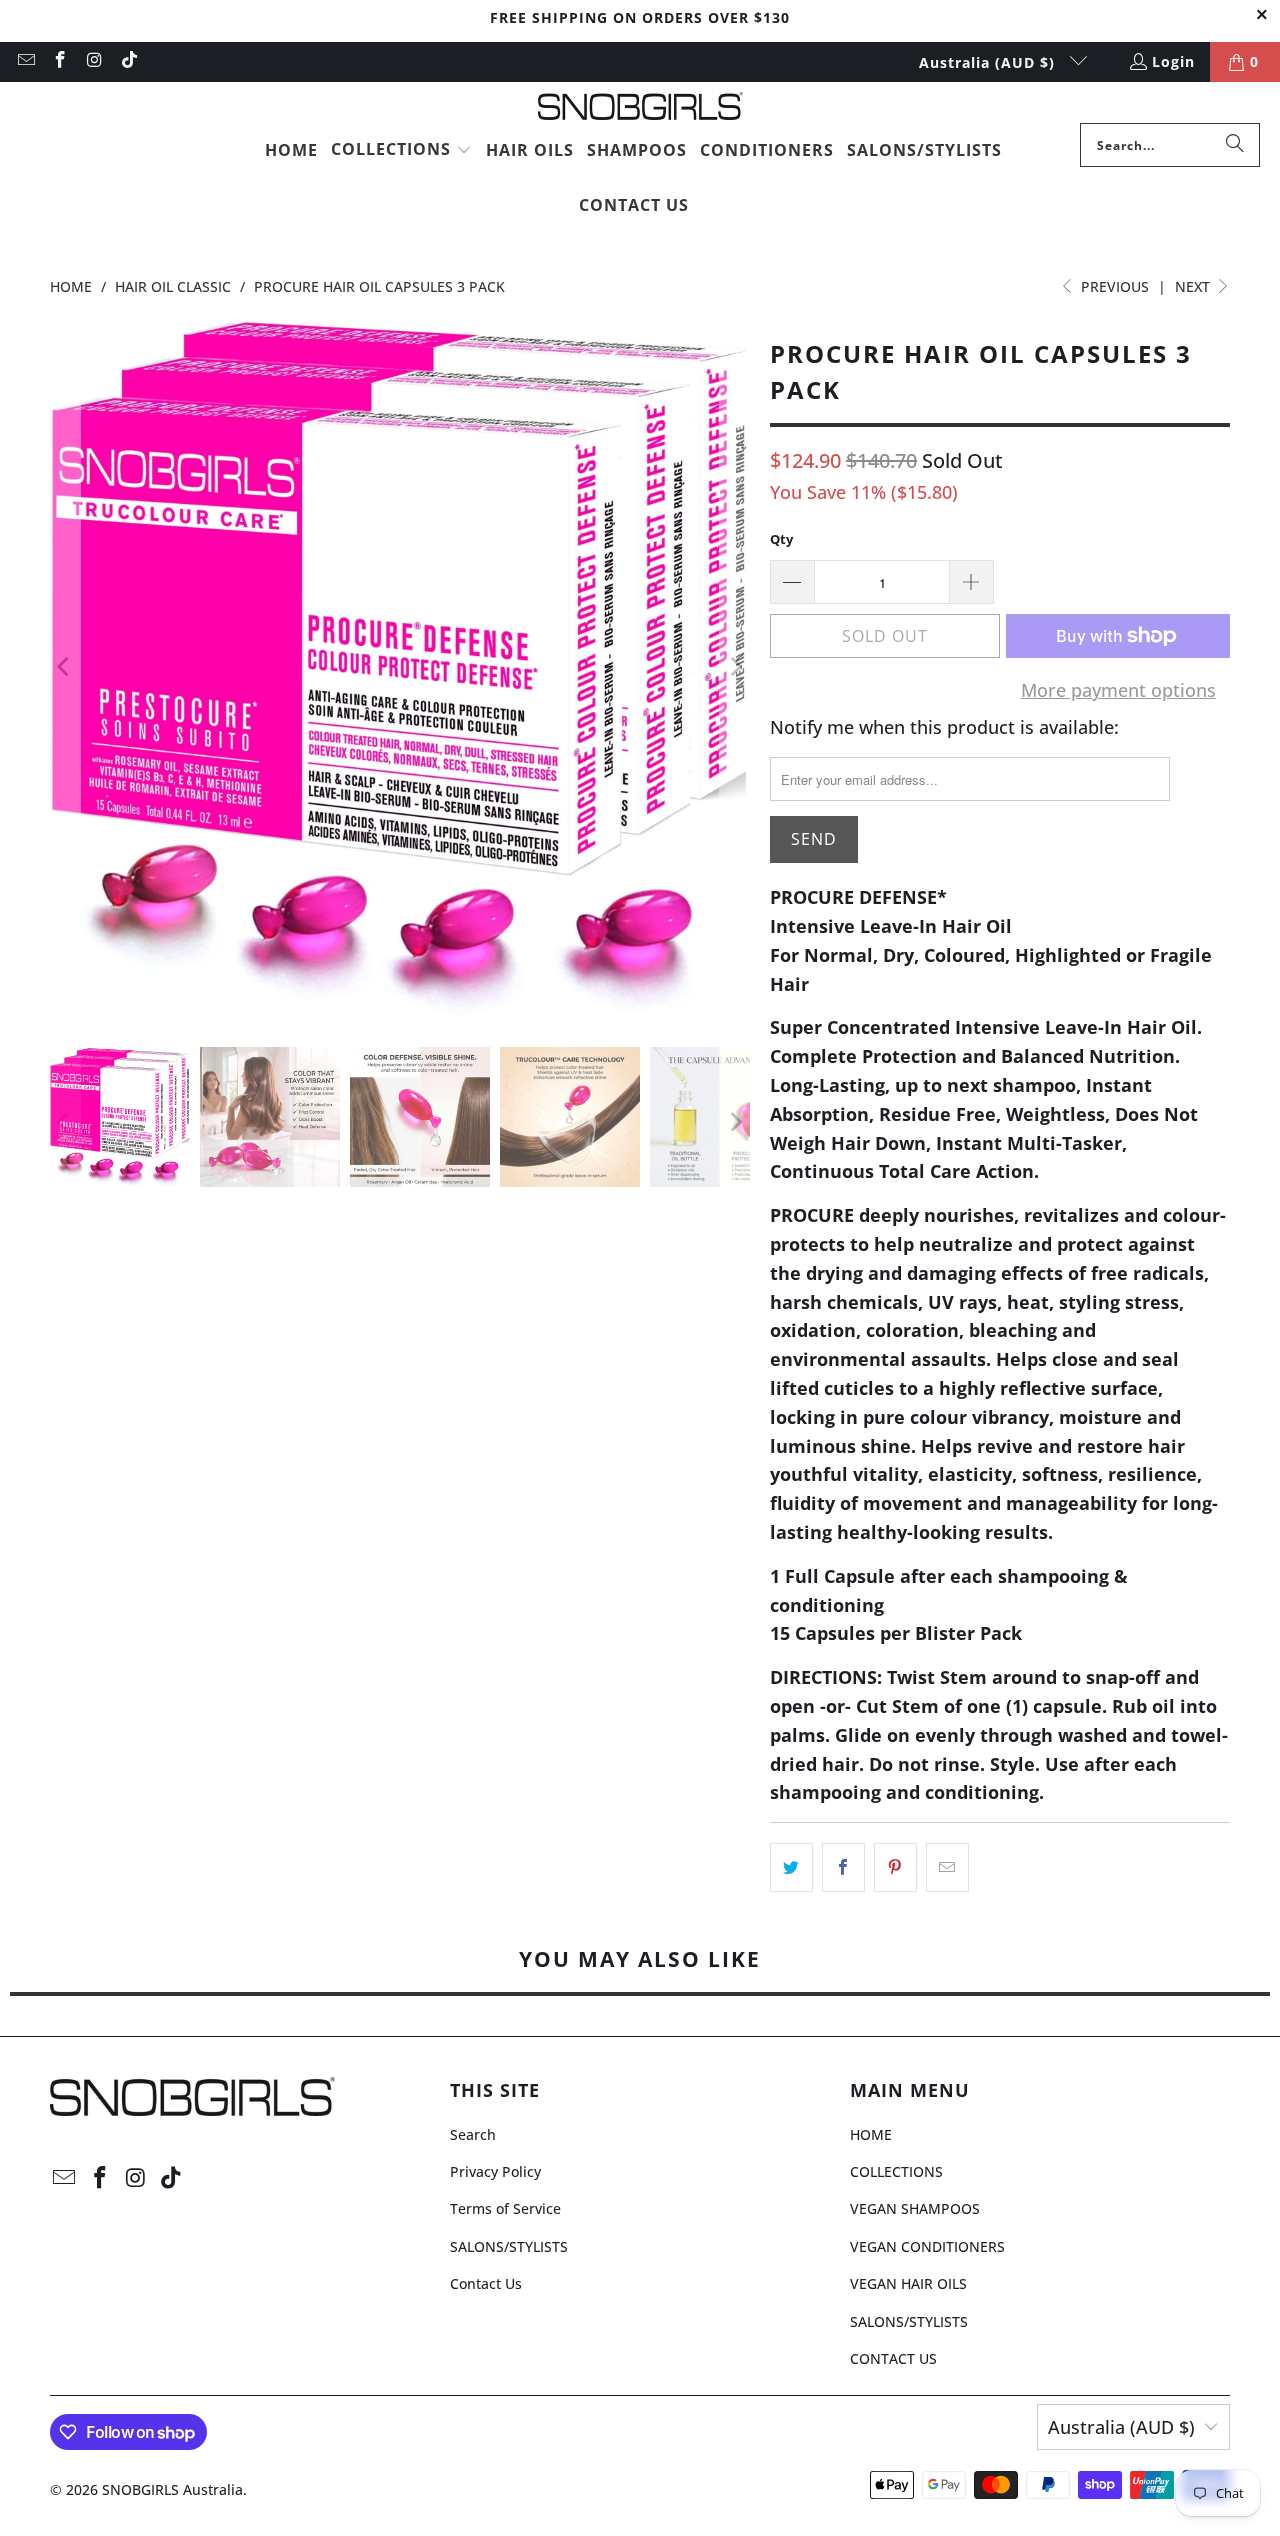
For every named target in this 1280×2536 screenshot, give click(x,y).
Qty (781, 539)
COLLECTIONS (896, 2171)
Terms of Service (505, 2208)
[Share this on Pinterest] (895, 1867)
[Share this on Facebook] (843, 1867)
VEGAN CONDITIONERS (927, 2246)
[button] (401, 151)
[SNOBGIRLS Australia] (640, 107)
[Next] (735, 667)
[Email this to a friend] (947, 1867)
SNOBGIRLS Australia (172, 2489)
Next (1194, 286)
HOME (871, 2134)
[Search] (1235, 145)
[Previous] (65, 667)
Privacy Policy (495, 2171)
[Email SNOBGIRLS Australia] (25, 61)
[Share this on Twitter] (791, 1867)
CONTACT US (893, 2358)
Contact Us (486, 2283)
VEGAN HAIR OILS (908, 2283)
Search (473, 2134)
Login (1173, 61)
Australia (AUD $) (989, 62)
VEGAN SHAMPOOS (915, 2208)
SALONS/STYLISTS (509, 2246)
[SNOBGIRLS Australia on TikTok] (129, 61)
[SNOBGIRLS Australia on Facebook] (60, 61)
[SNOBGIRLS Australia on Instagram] (94, 61)
